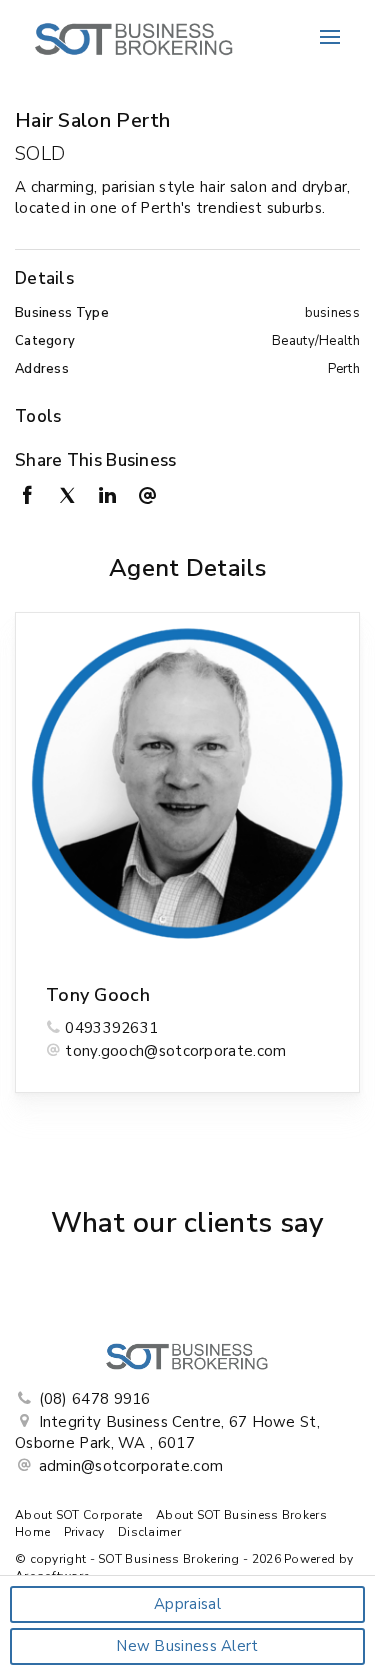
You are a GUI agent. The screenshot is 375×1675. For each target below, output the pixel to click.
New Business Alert (187, 1646)
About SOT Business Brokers (241, 1515)
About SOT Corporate (79, 1515)
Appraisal (187, 1604)
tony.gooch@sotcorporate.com (175, 1051)
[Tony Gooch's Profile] (187, 784)
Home (32, 1532)
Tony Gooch (98, 995)
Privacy (84, 1532)
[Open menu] (330, 37)
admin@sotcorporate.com (131, 1466)
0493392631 (111, 1028)
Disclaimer (149, 1532)
